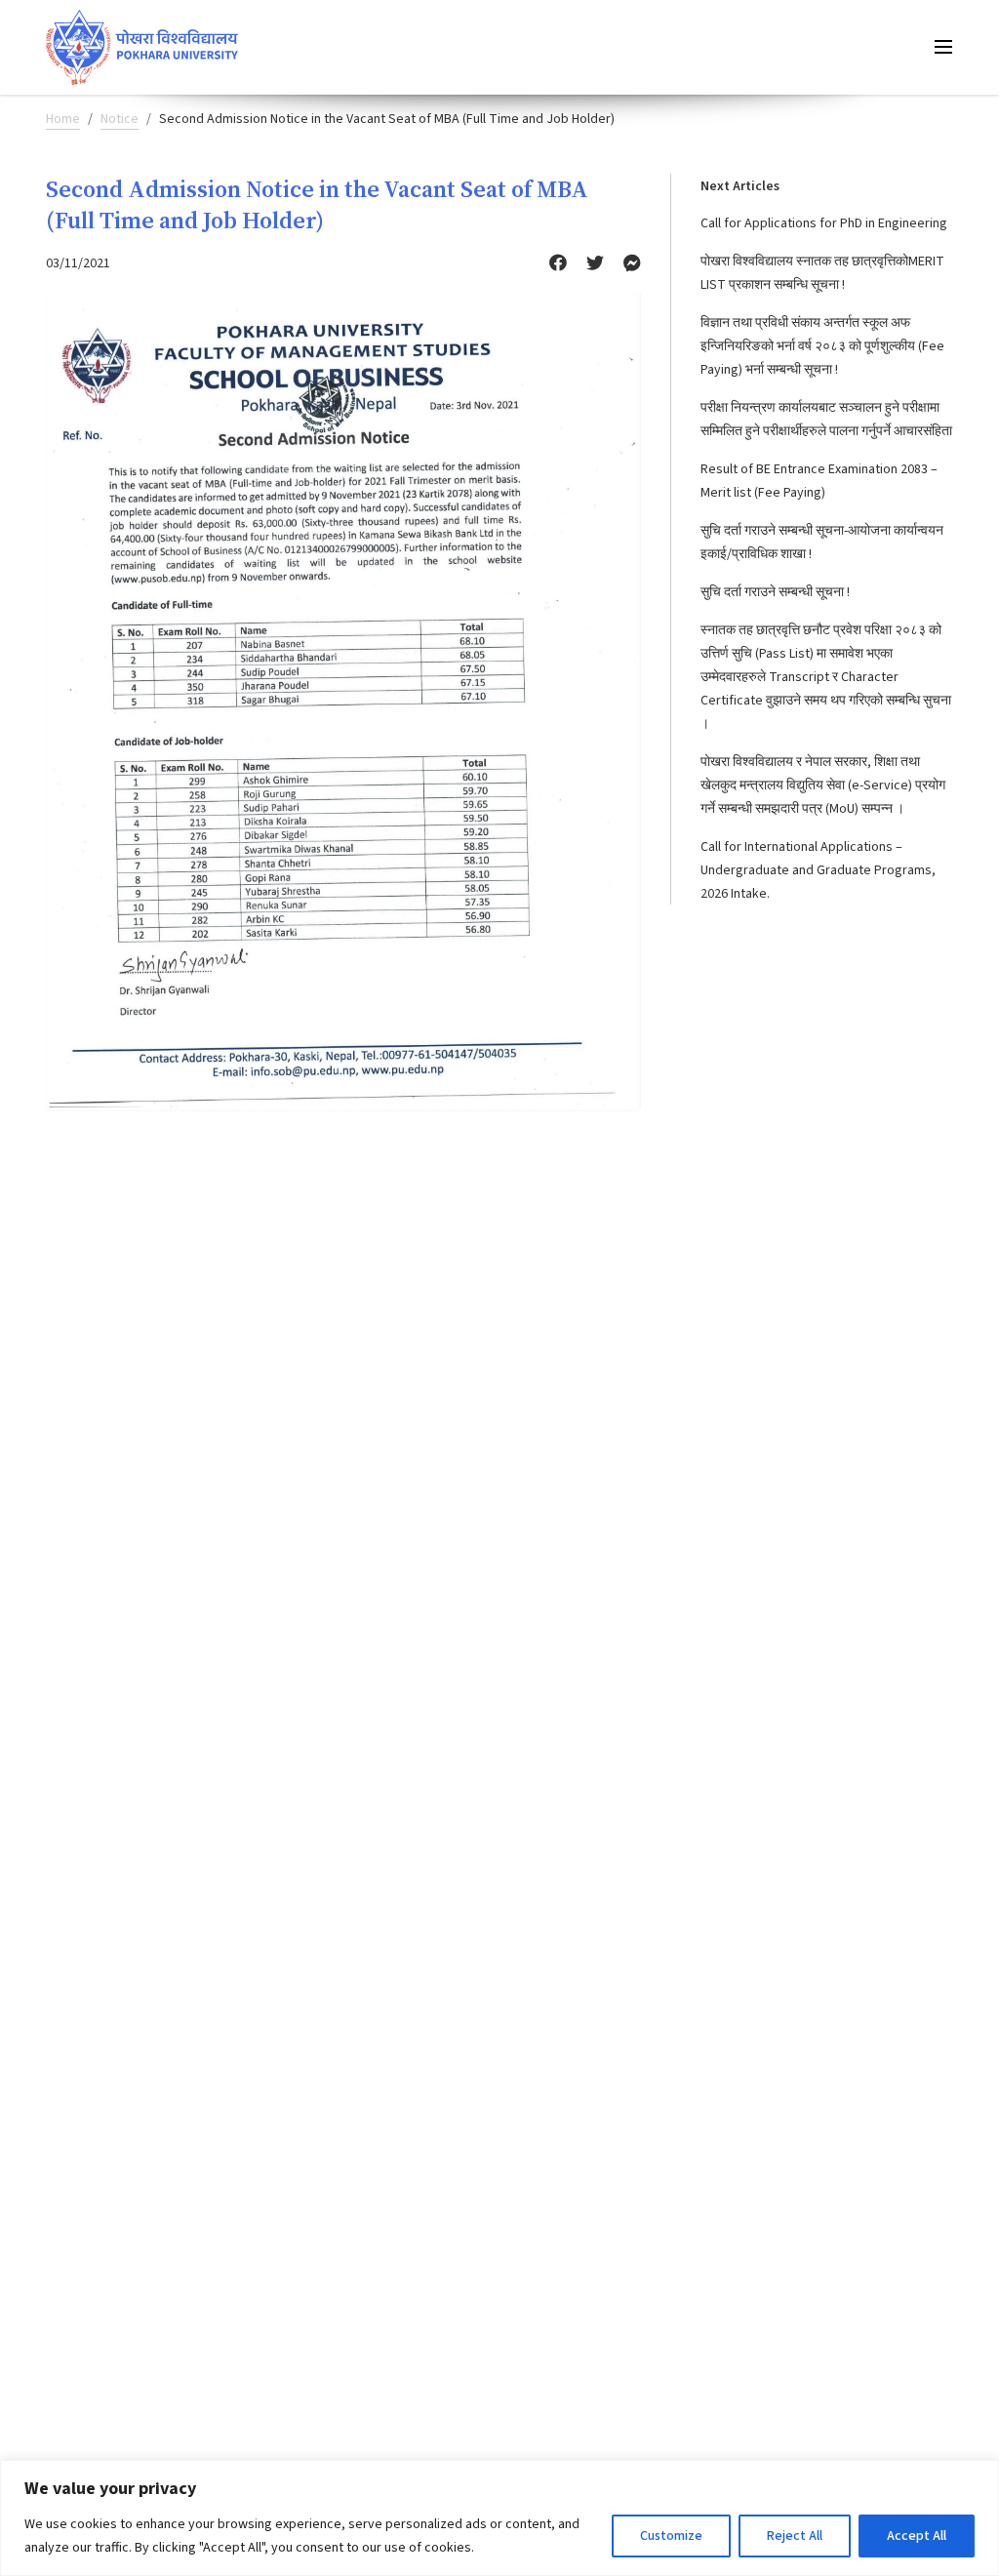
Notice (120, 119)
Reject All (795, 2536)
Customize (671, 2536)
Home (63, 119)
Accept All (917, 2536)
